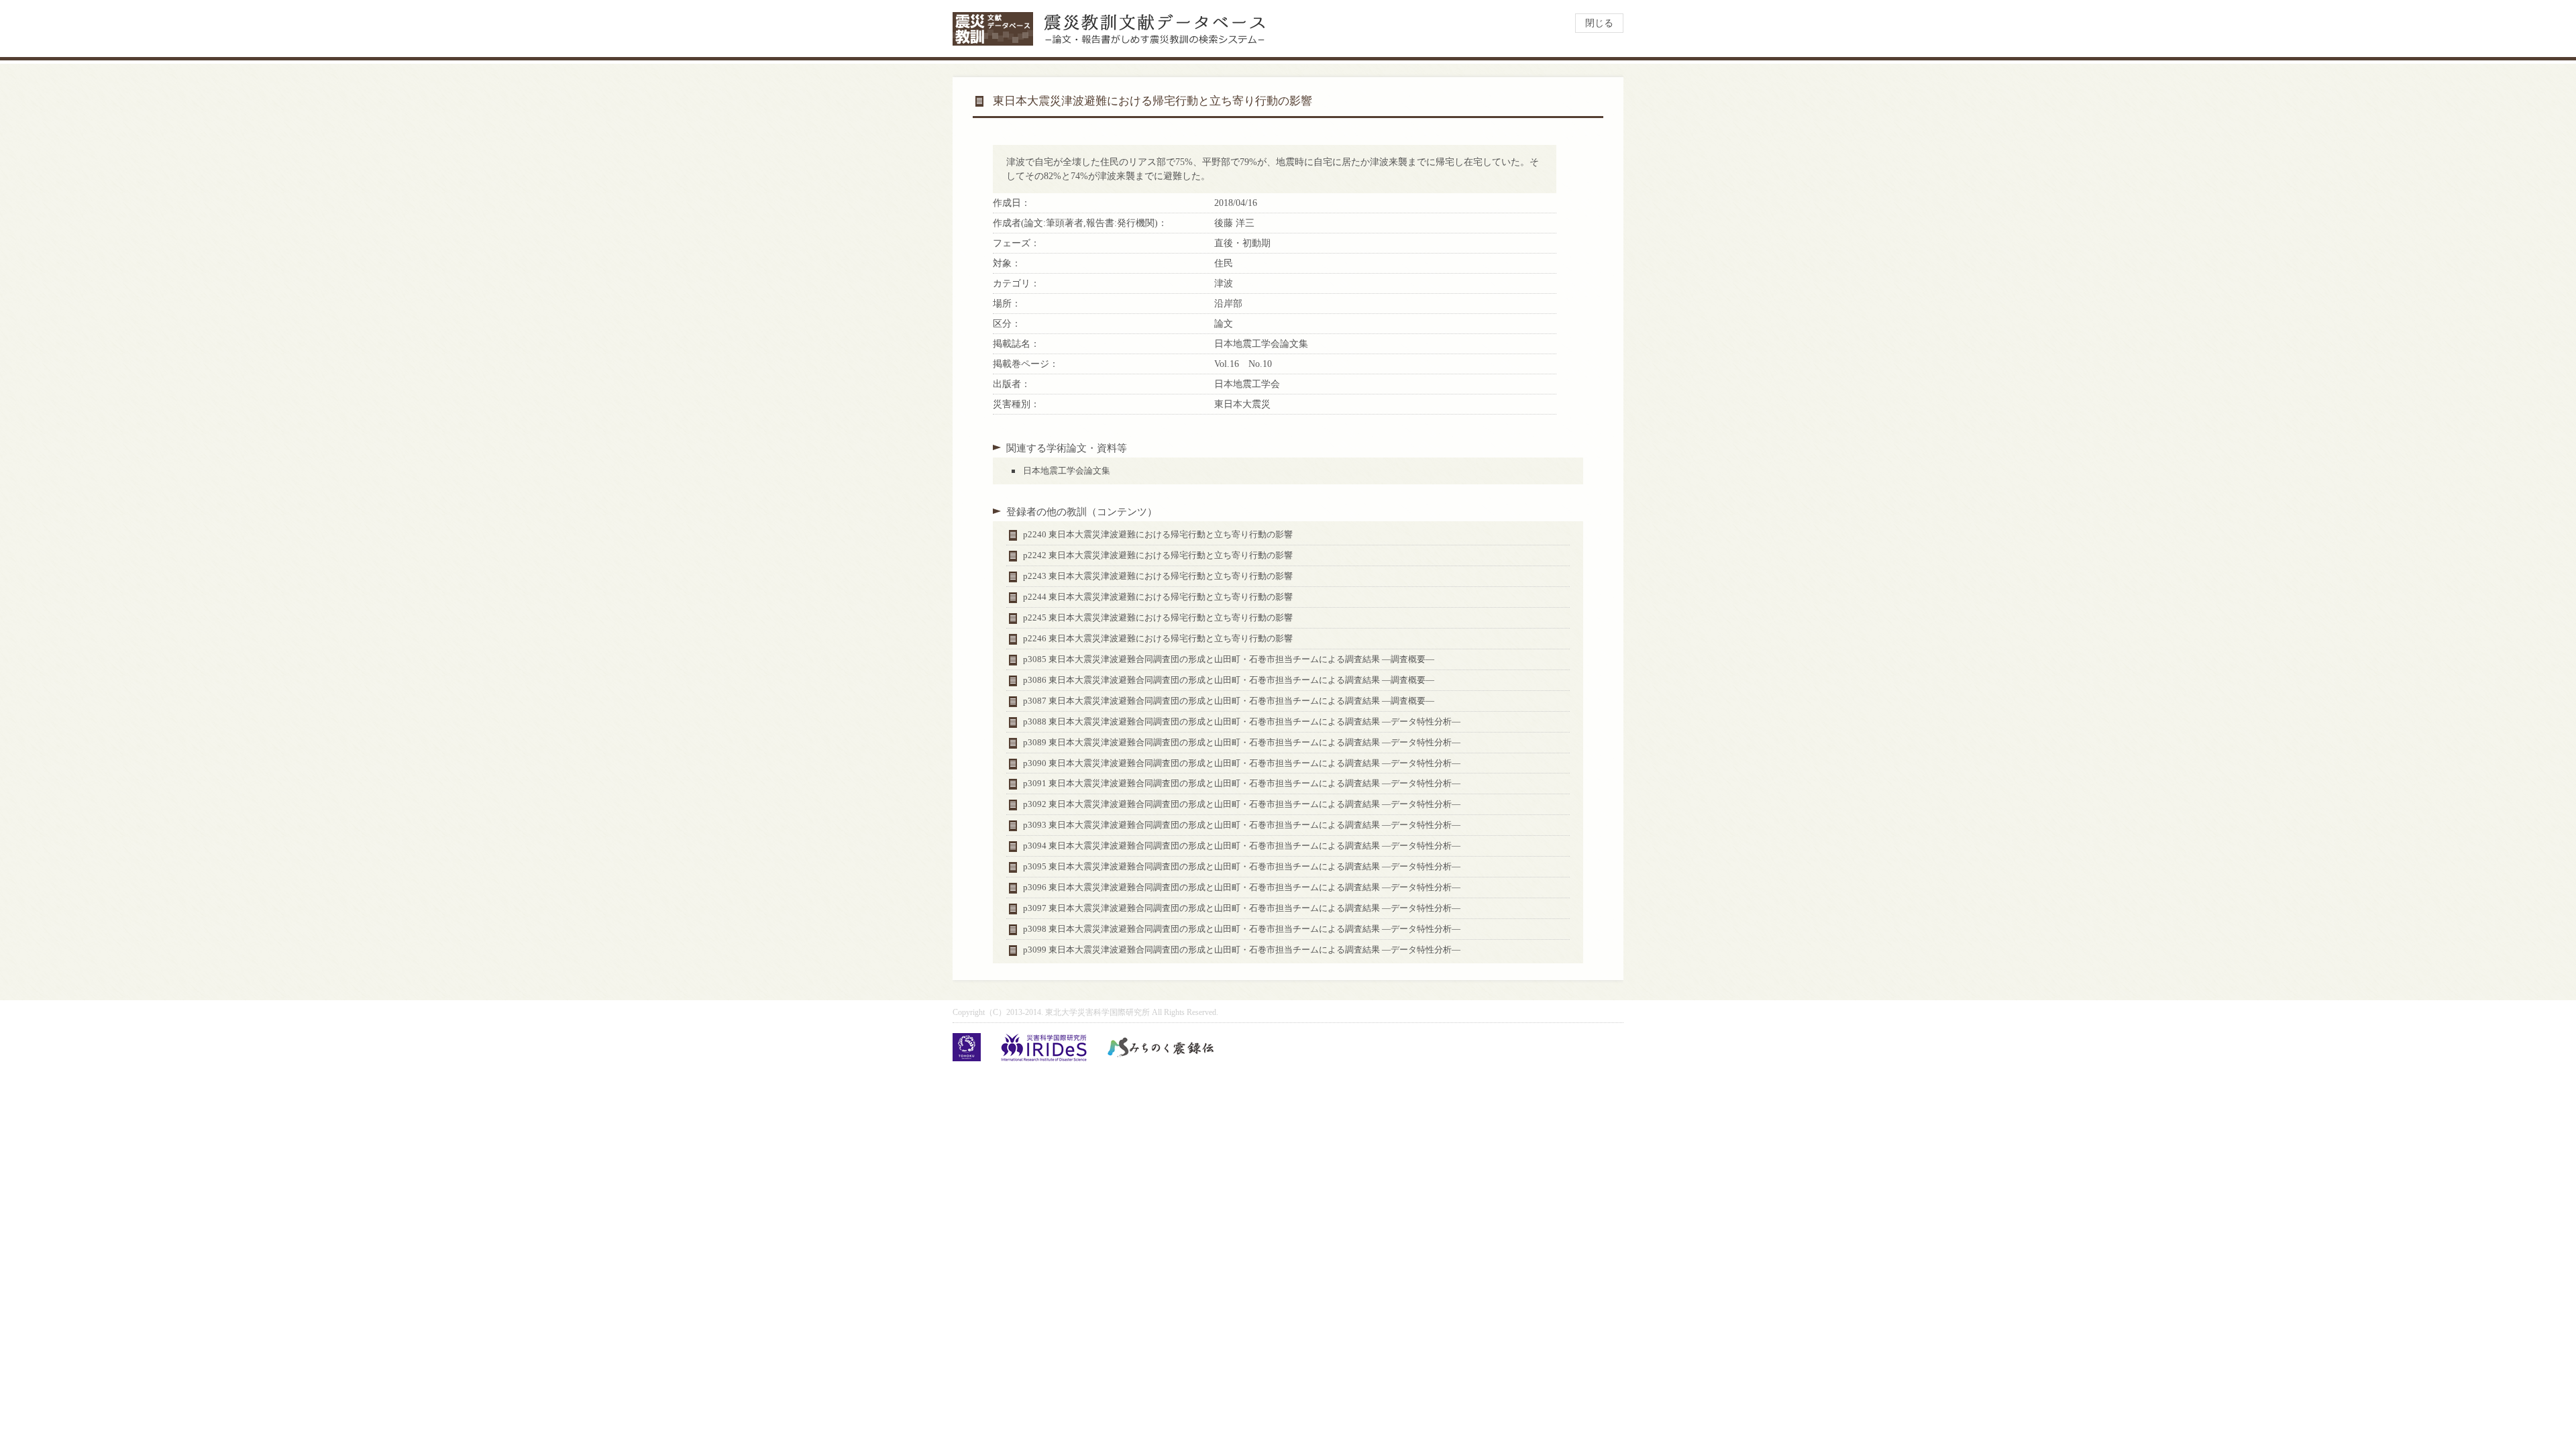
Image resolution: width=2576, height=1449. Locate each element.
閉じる (1599, 23)
